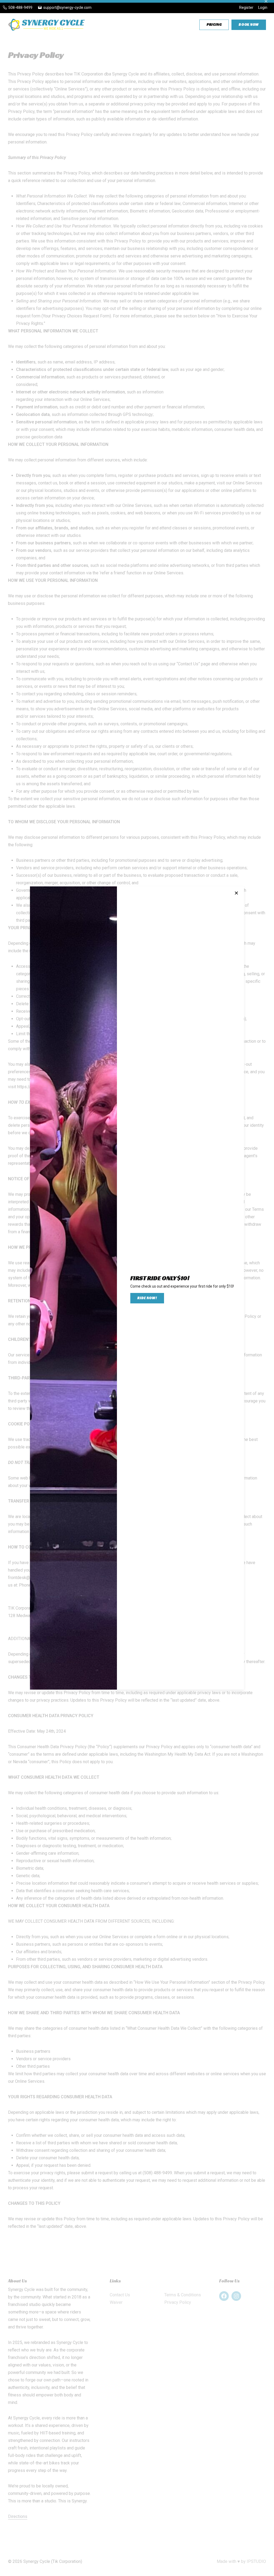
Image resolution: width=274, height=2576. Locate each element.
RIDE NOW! (147, 1298)
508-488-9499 (20, 7)
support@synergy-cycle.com (67, 7)
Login (263, 7)
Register (246, 7)
